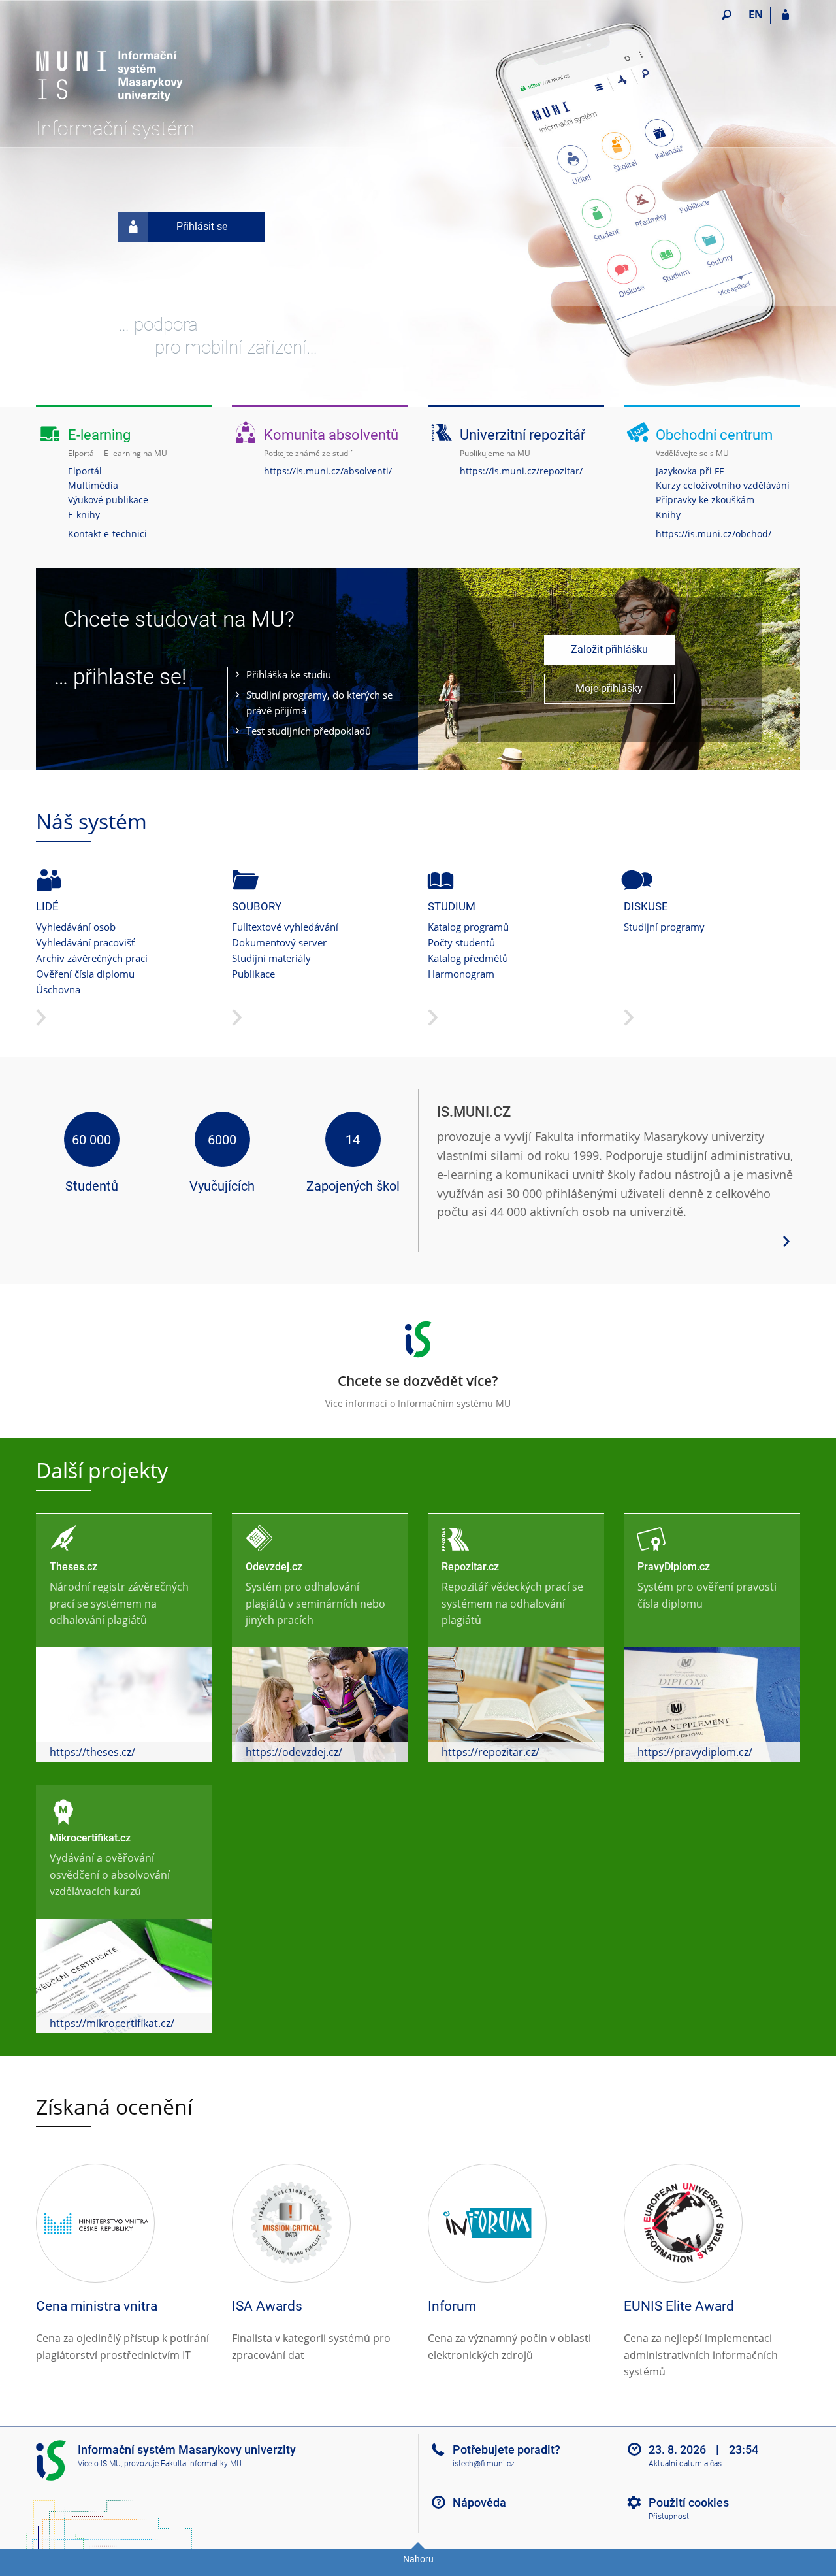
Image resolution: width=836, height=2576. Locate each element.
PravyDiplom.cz (674, 1567)
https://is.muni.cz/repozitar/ (521, 471)
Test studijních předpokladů (309, 731)
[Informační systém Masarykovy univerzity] (109, 62)
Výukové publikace (108, 500)
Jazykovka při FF (690, 471)
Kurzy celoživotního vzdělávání (723, 485)
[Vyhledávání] (727, 15)
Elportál (85, 471)
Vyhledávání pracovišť (85, 942)
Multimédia (93, 485)
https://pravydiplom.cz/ (695, 1752)
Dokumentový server (279, 942)
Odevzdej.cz (274, 1567)
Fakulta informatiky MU (201, 2464)
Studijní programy (664, 927)
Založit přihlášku (609, 649)
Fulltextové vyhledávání (285, 927)
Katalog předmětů (468, 958)
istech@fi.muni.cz (484, 2464)
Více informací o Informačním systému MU (418, 1391)
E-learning (99, 435)
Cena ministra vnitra (97, 2306)
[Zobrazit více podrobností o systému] (786, 1240)
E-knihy (84, 515)
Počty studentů (461, 942)
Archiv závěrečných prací (92, 958)
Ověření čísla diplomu (85, 974)
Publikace (253, 974)
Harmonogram (461, 974)
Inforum (452, 2306)
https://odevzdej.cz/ (294, 1752)
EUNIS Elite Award (679, 2306)
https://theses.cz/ (92, 1752)
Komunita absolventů (331, 435)
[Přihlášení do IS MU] (785, 15)
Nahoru (418, 2559)
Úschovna (58, 989)
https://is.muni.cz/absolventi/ (328, 471)
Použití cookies (689, 2502)
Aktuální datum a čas (685, 2464)
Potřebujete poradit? (506, 2450)
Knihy (668, 515)
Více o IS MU (99, 2464)
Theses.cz (73, 1567)
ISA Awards (267, 2306)
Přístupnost (669, 2517)
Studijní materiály (271, 958)
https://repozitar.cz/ (490, 1752)
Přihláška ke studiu (289, 674)
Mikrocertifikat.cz (90, 1838)
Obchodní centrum (714, 435)
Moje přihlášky (609, 688)
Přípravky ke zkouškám (705, 500)
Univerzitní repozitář (522, 435)
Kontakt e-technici (107, 534)
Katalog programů (468, 927)
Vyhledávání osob (76, 927)
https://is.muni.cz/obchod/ (714, 534)
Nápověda (479, 2502)
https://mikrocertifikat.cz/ (112, 2023)
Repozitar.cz (470, 1567)
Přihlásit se (202, 226)
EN (756, 14)
